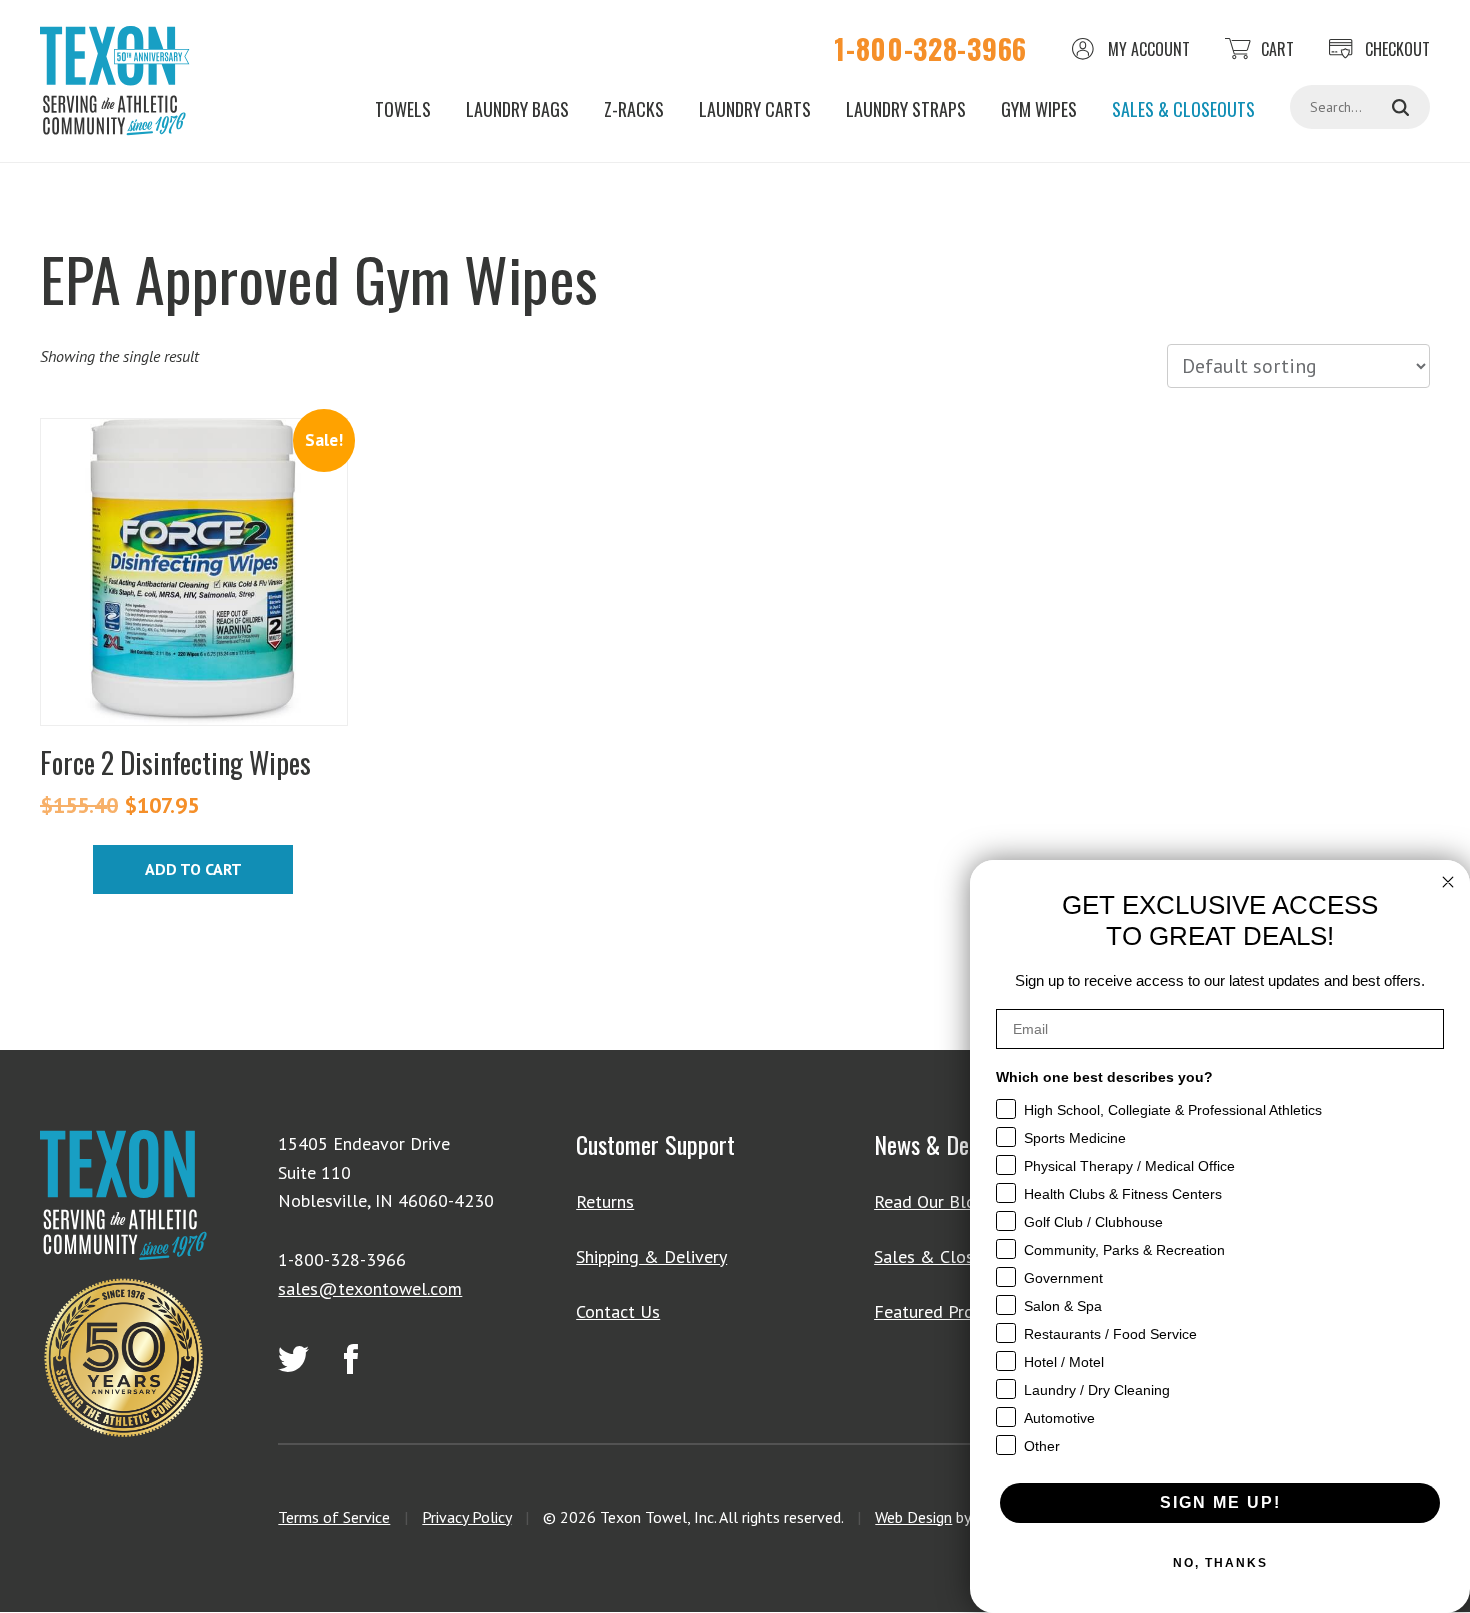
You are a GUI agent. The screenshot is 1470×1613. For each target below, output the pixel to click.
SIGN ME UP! (1220, 1502)
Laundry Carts (755, 109)
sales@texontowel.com (370, 1288)
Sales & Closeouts (1183, 109)
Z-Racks (634, 109)
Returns (605, 1201)
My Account (1149, 49)
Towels (403, 109)
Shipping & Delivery (651, 1256)
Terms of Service (334, 1517)
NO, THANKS (1220, 1563)
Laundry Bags (517, 109)
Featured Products (945, 1311)
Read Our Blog (930, 1201)
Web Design (913, 1517)
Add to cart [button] (193, 869)
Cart (1277, 49)
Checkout (1397, 49)
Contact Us (618, 1311)
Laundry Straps (906, 109)
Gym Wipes (1039, 109)
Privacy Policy (466, 1517)
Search (1401, 107)
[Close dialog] (1448, 882)
